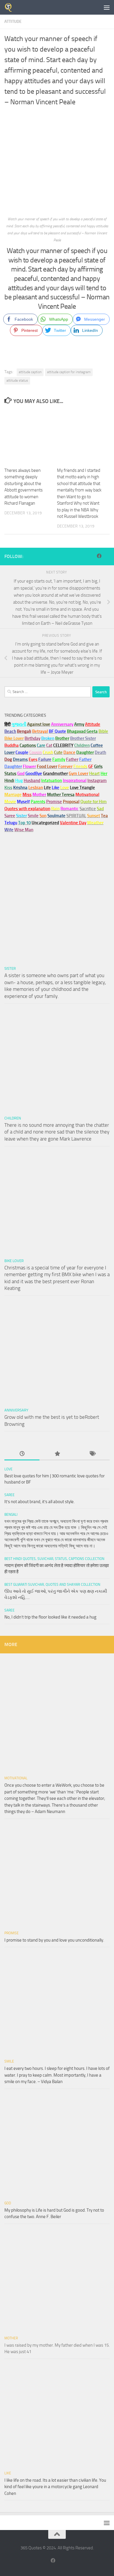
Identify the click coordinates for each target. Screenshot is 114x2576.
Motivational (16, 1778)
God (8, 2203)
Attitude (13, 22)
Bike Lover (14, 1261)
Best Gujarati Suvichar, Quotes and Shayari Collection (52, 1585)
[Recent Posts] (22, 1454)
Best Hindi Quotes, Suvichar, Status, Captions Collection (54, 1559)
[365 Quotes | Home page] (10, 7)
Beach (10, 731)
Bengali (11, 1515)
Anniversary (16, 1410)
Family (59, 759)
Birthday (32, 738)
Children (13, 1118)
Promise (54, 802)
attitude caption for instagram (69, 372)
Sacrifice (88, 809)
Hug (19, 781)
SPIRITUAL (76, 816)
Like (8, 2473)
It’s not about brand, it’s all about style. (39, 1502)
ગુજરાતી (19, 724)
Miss (27, 795)
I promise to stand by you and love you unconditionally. (54, 1940)
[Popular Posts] (57, 1454)
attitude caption (30, 372)
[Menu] (107, 7)
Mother (11, 2338)
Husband (32, 781)
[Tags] (92, 1454)
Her (104, 774)
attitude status (17, 380)
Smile (9, 2061)
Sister (10, 968)
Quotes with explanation (27, 809)
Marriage (13, 795)
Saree (9, 1495)
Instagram (97, 781)
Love (8, 1469)
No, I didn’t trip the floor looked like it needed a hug (50, 1617)
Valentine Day (73, 823)
